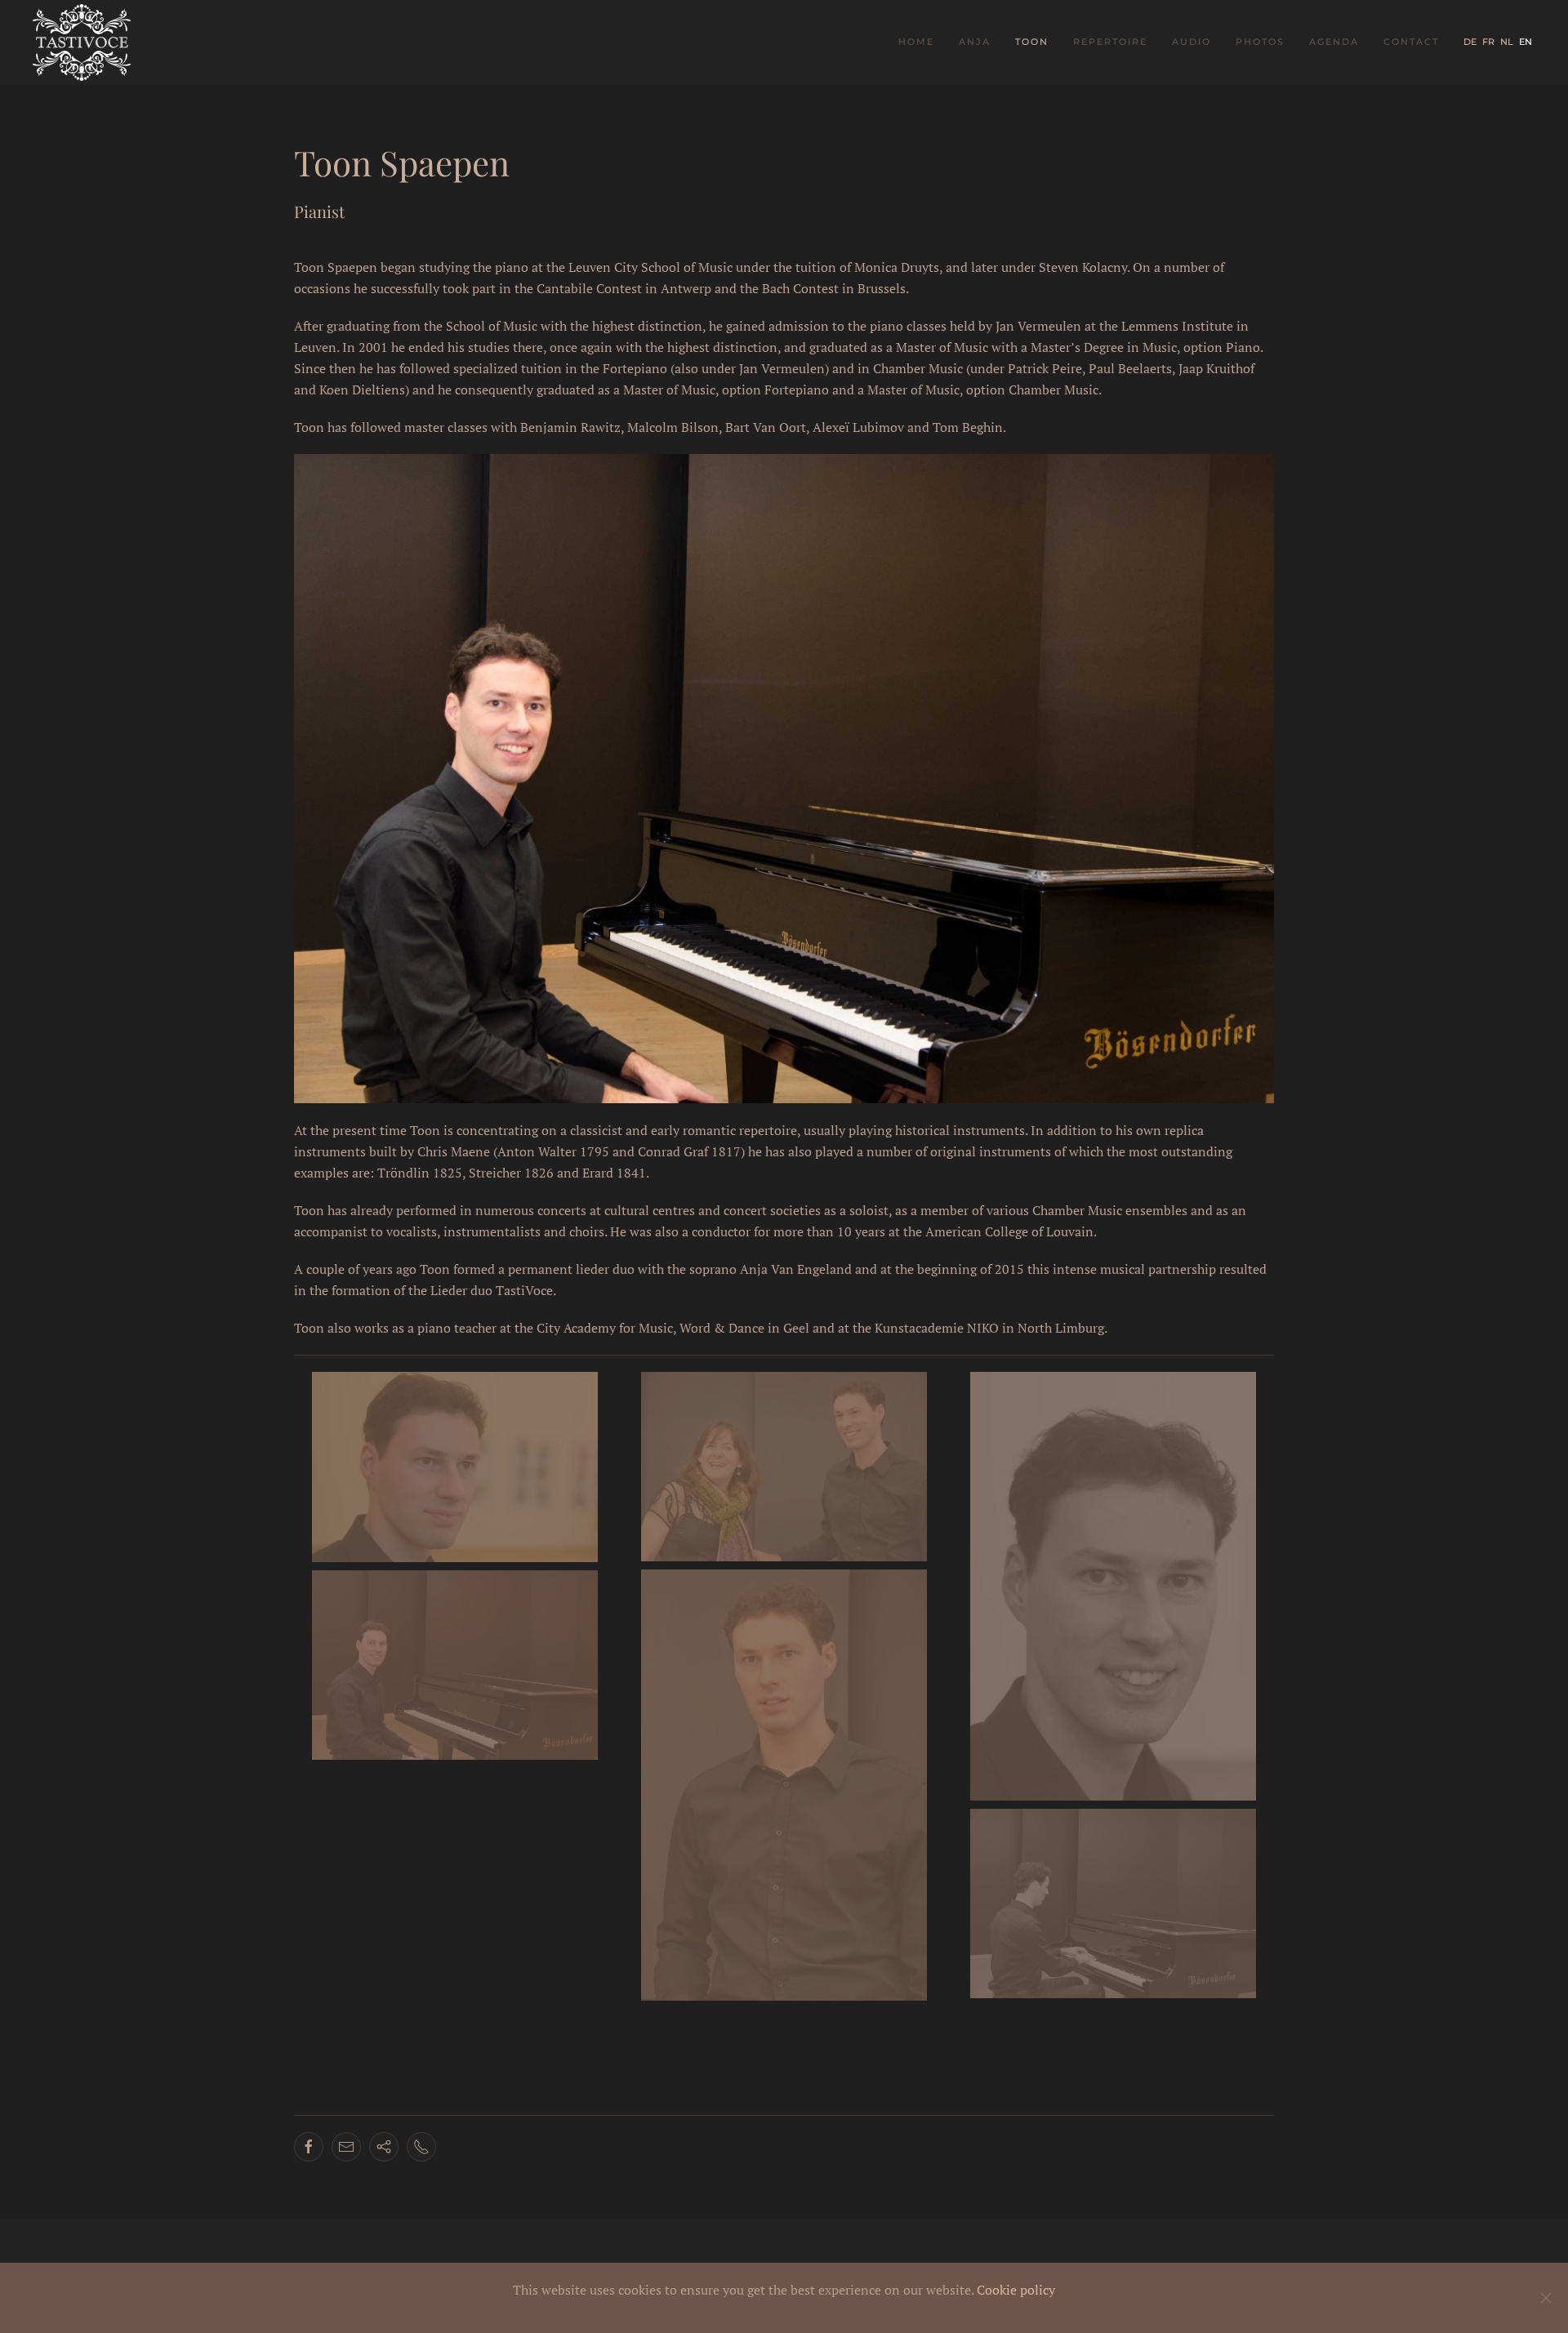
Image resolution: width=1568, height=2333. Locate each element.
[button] (455, 1467)
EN (1526, 42)
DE (1471, 42)
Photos (1260, 42)
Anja (975, 42)
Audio (1192, 42)
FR (1490, 42)
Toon (1032, 42)
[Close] (1546, 2298)
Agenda (1334, 42)
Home (916, 42)
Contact (1411, 42)
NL (1508, 42)
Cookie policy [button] (1016, 2290)
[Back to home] (84, 42)
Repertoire (1110, 42)
